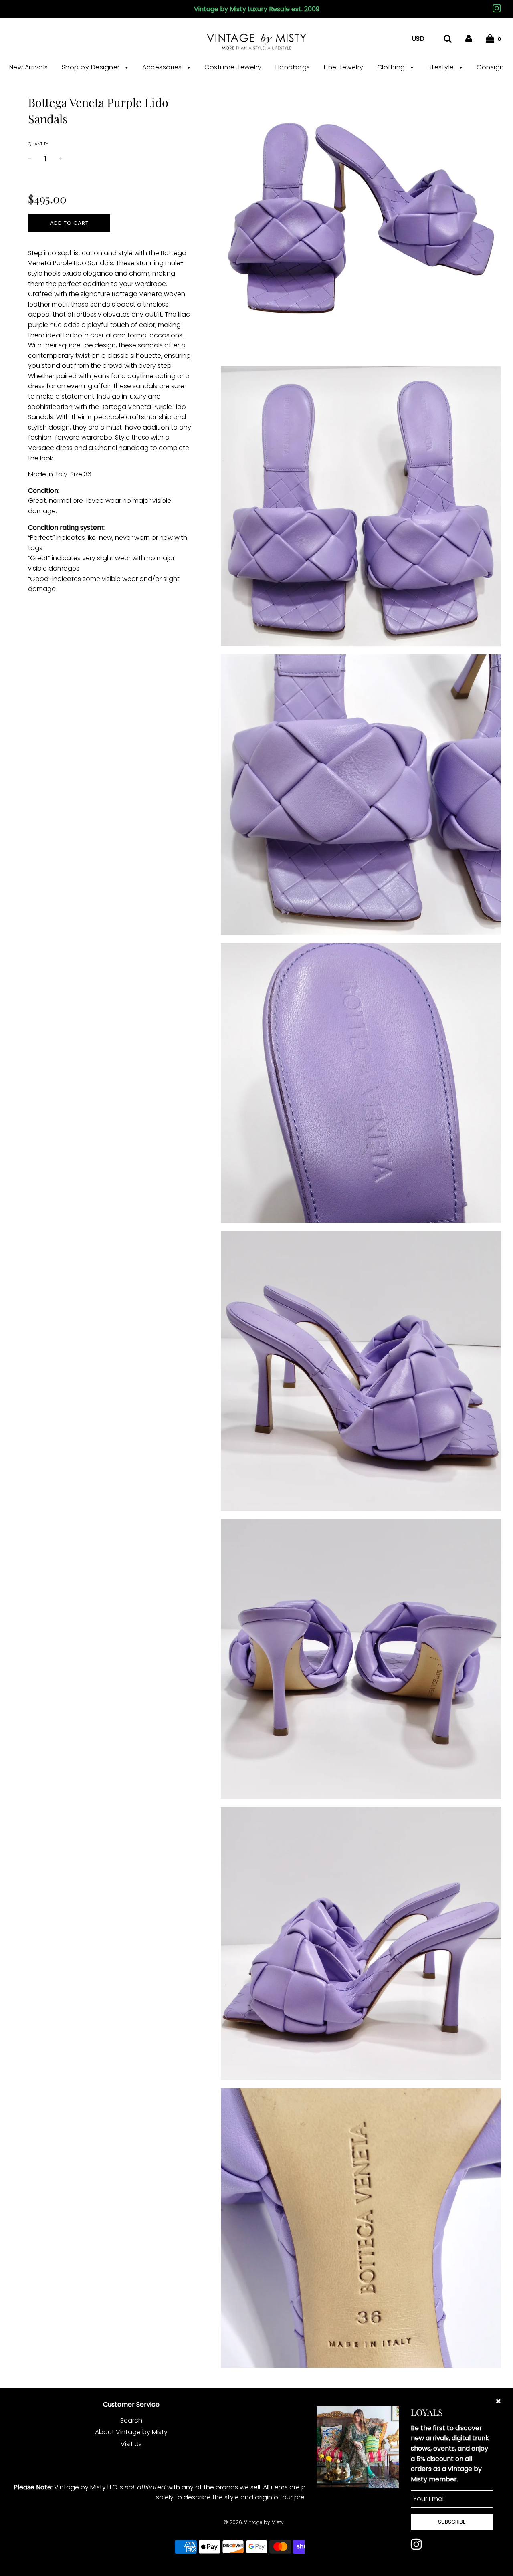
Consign (490, 67)
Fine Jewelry (344, 67)
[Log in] (469, 39)
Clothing (392, 67)
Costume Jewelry (233, 67)
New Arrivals (29, 67)
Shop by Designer (92, 67)
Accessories (163, 67)
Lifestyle (442, 67)
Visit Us (131, 2444)
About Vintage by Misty (131, 2432)
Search (131, 2420)
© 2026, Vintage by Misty (254, 2522)
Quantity (38, 144)
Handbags (293, 67)
